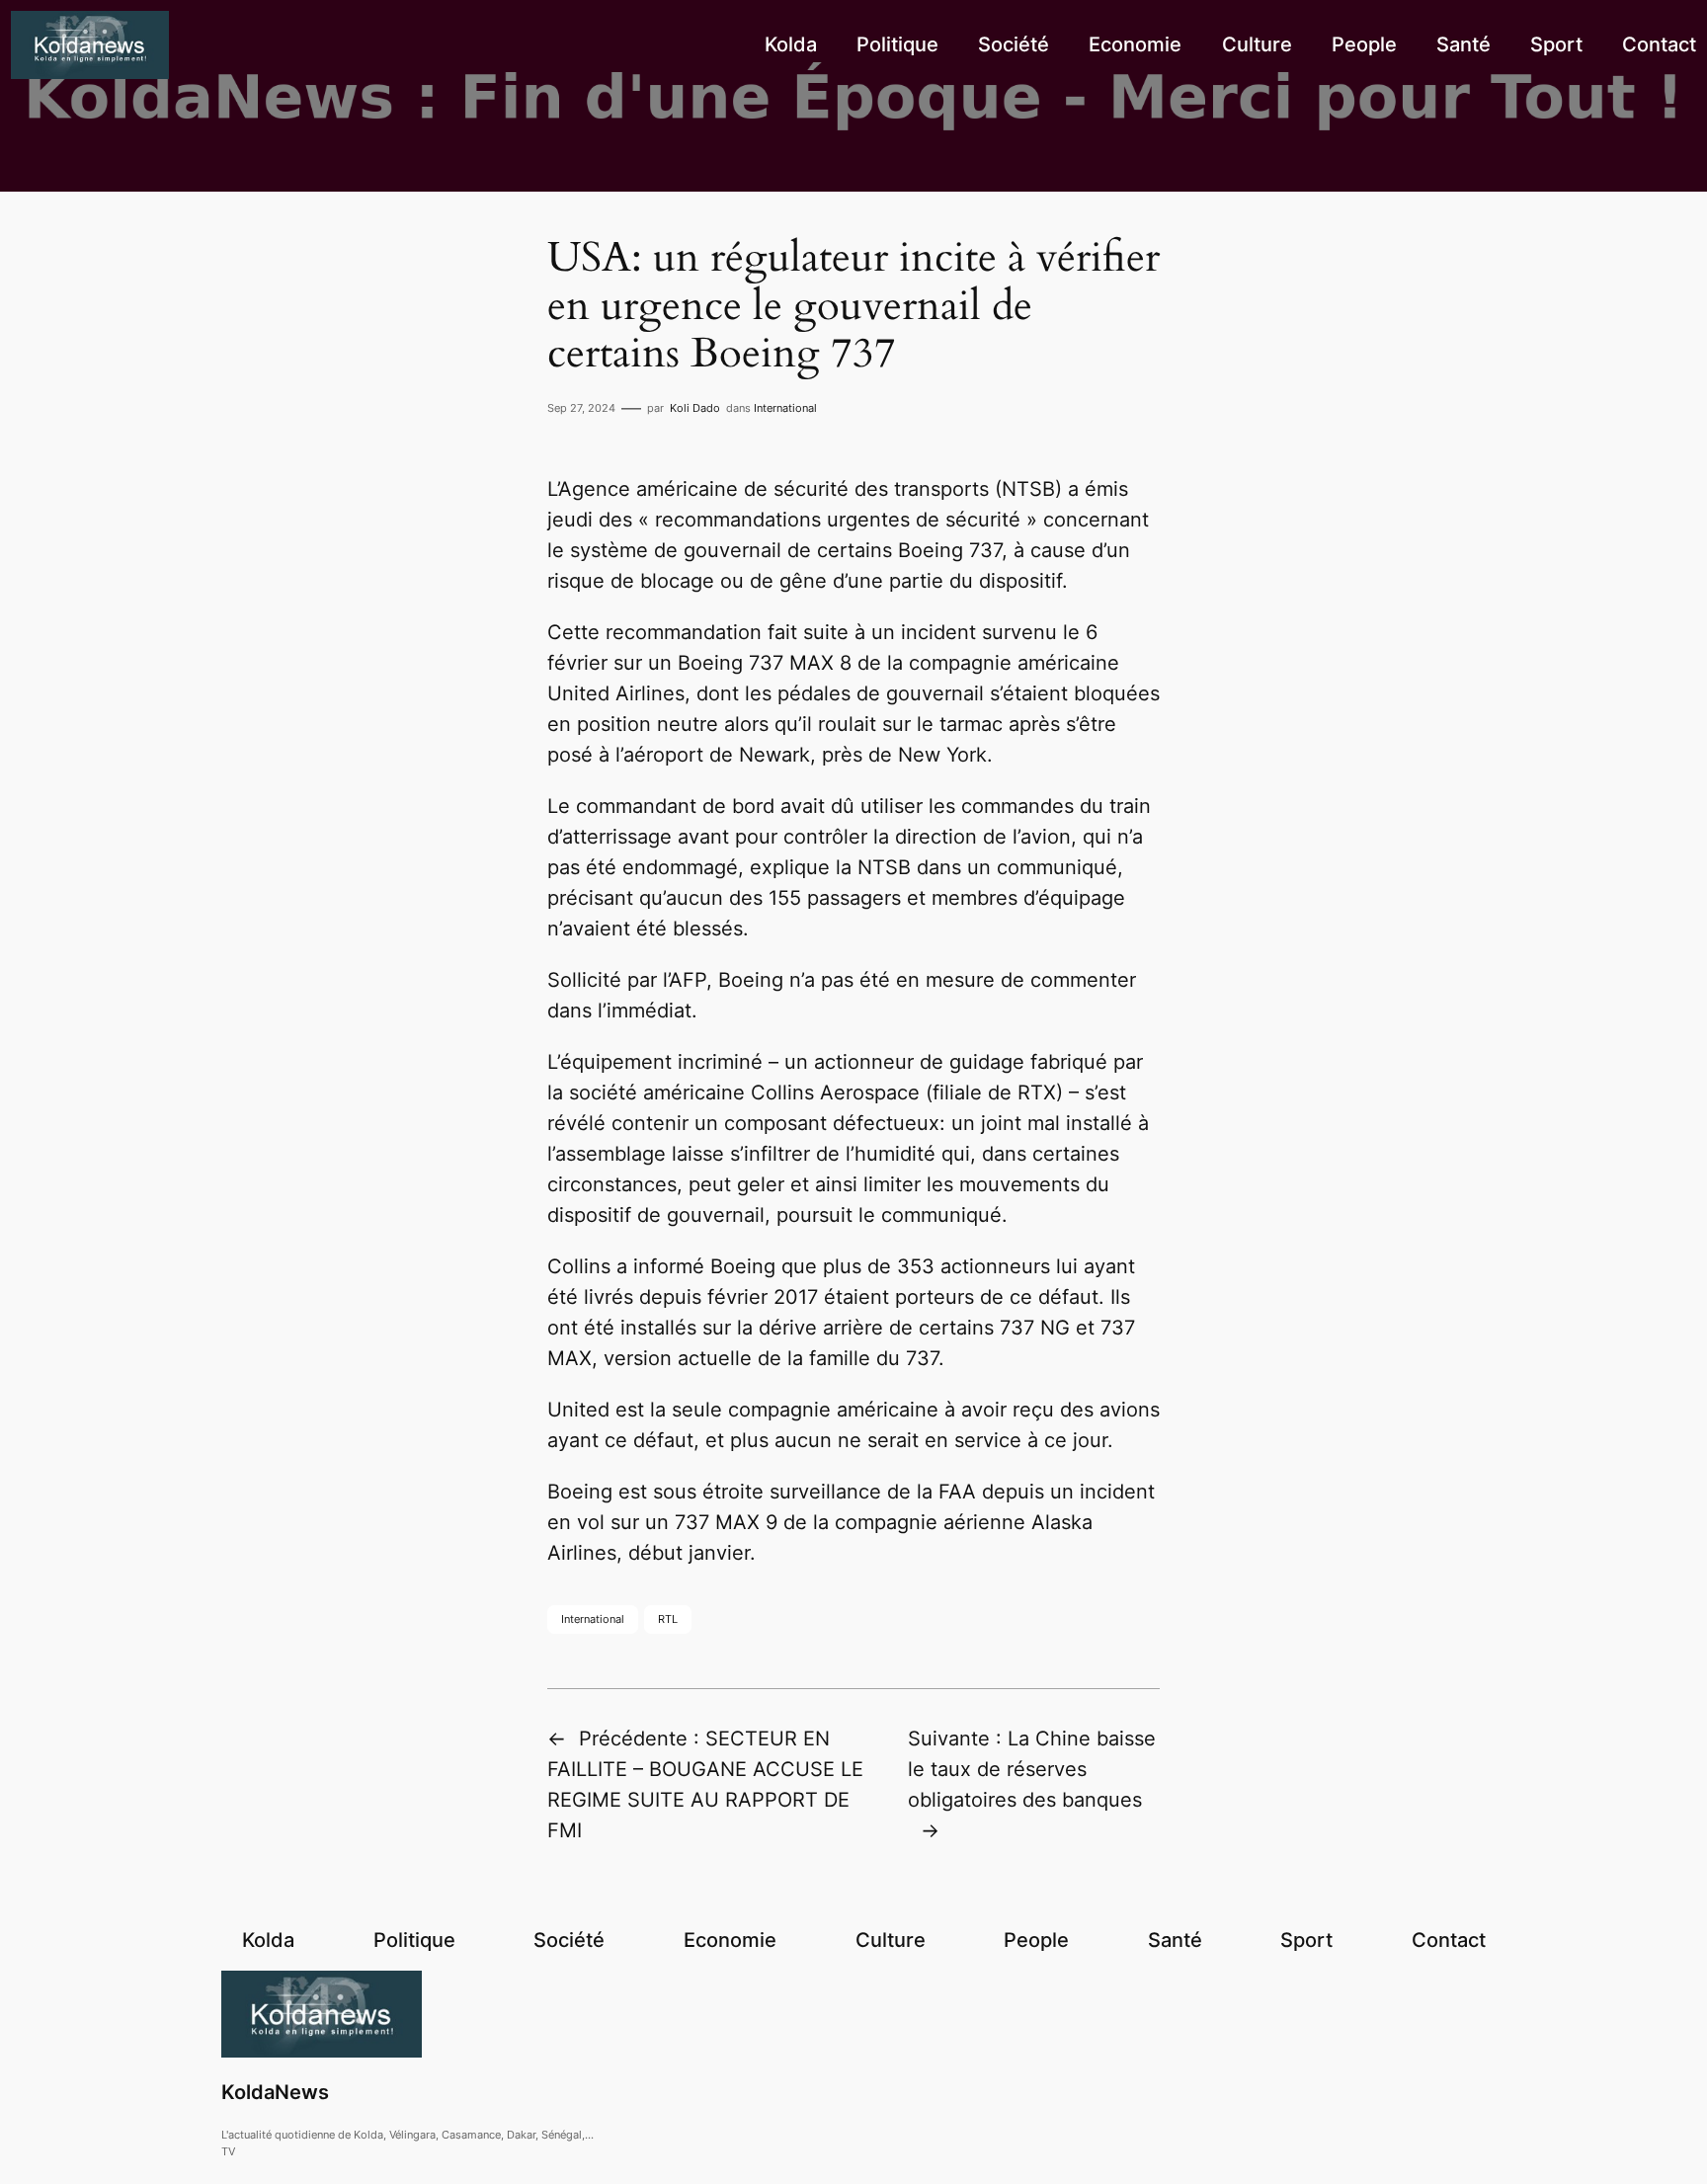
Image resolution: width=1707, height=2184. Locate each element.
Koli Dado (695, 408)
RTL (668, 1619)
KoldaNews (275, 2092)
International (785, 408)
